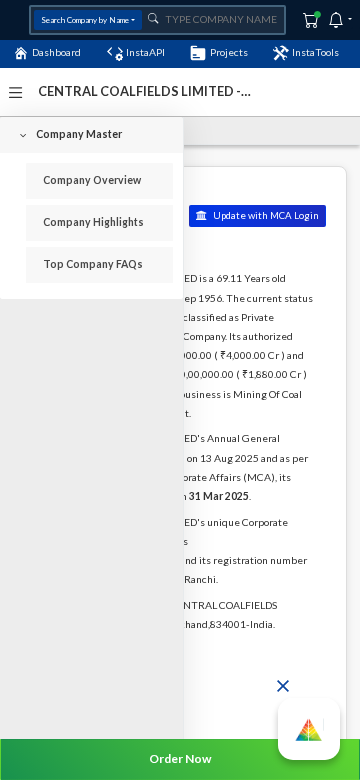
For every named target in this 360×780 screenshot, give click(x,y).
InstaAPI (145, 52)
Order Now (180, 758)
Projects (229, 52)
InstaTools (315, 52)
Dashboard (56, 52)
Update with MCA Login (265, 215)
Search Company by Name (85, 20)
